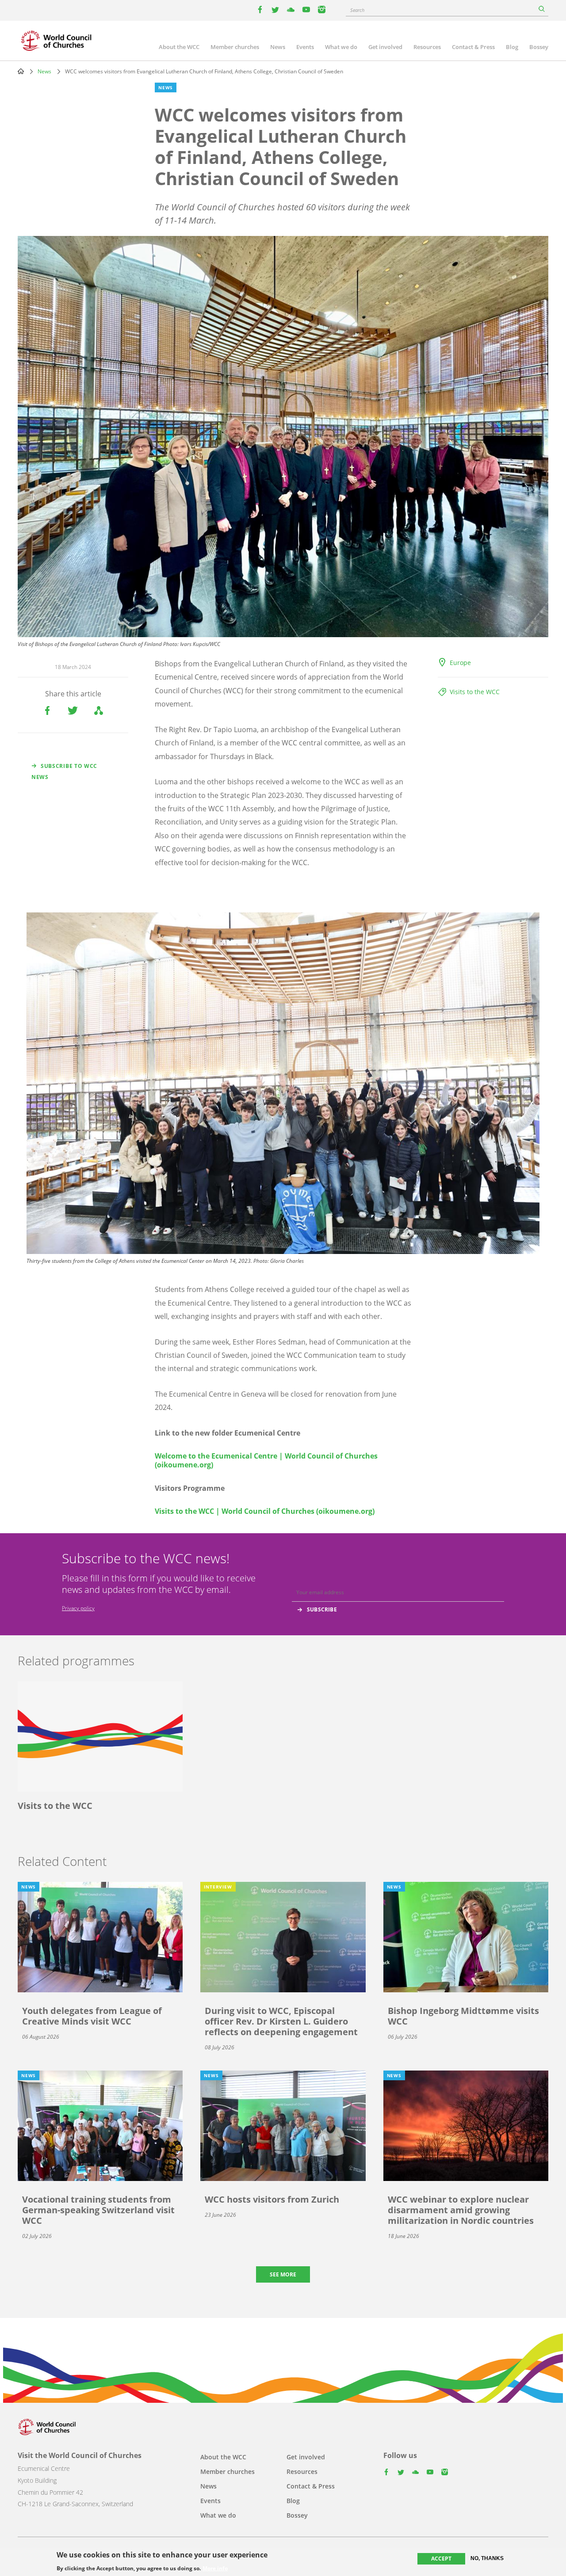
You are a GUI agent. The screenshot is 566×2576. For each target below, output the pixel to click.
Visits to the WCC (475, 692)
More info (215, 2568)
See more (283, 2274)
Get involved (385, 47)
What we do (341, 47)
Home (21, 71)
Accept (441, 2559)
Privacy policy (78, 1608)
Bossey (539, 47)
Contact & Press (473, 47)
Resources (427, 47)
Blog (512, 47)
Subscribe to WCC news (64, 771)
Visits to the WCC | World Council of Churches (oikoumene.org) (265, 1511)
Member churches (235, 47)
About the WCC (179, 47)
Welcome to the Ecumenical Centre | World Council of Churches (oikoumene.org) (266, 1460)
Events (305, 47)
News (278, 47)
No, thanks (487, 2558)
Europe (460, 663)
